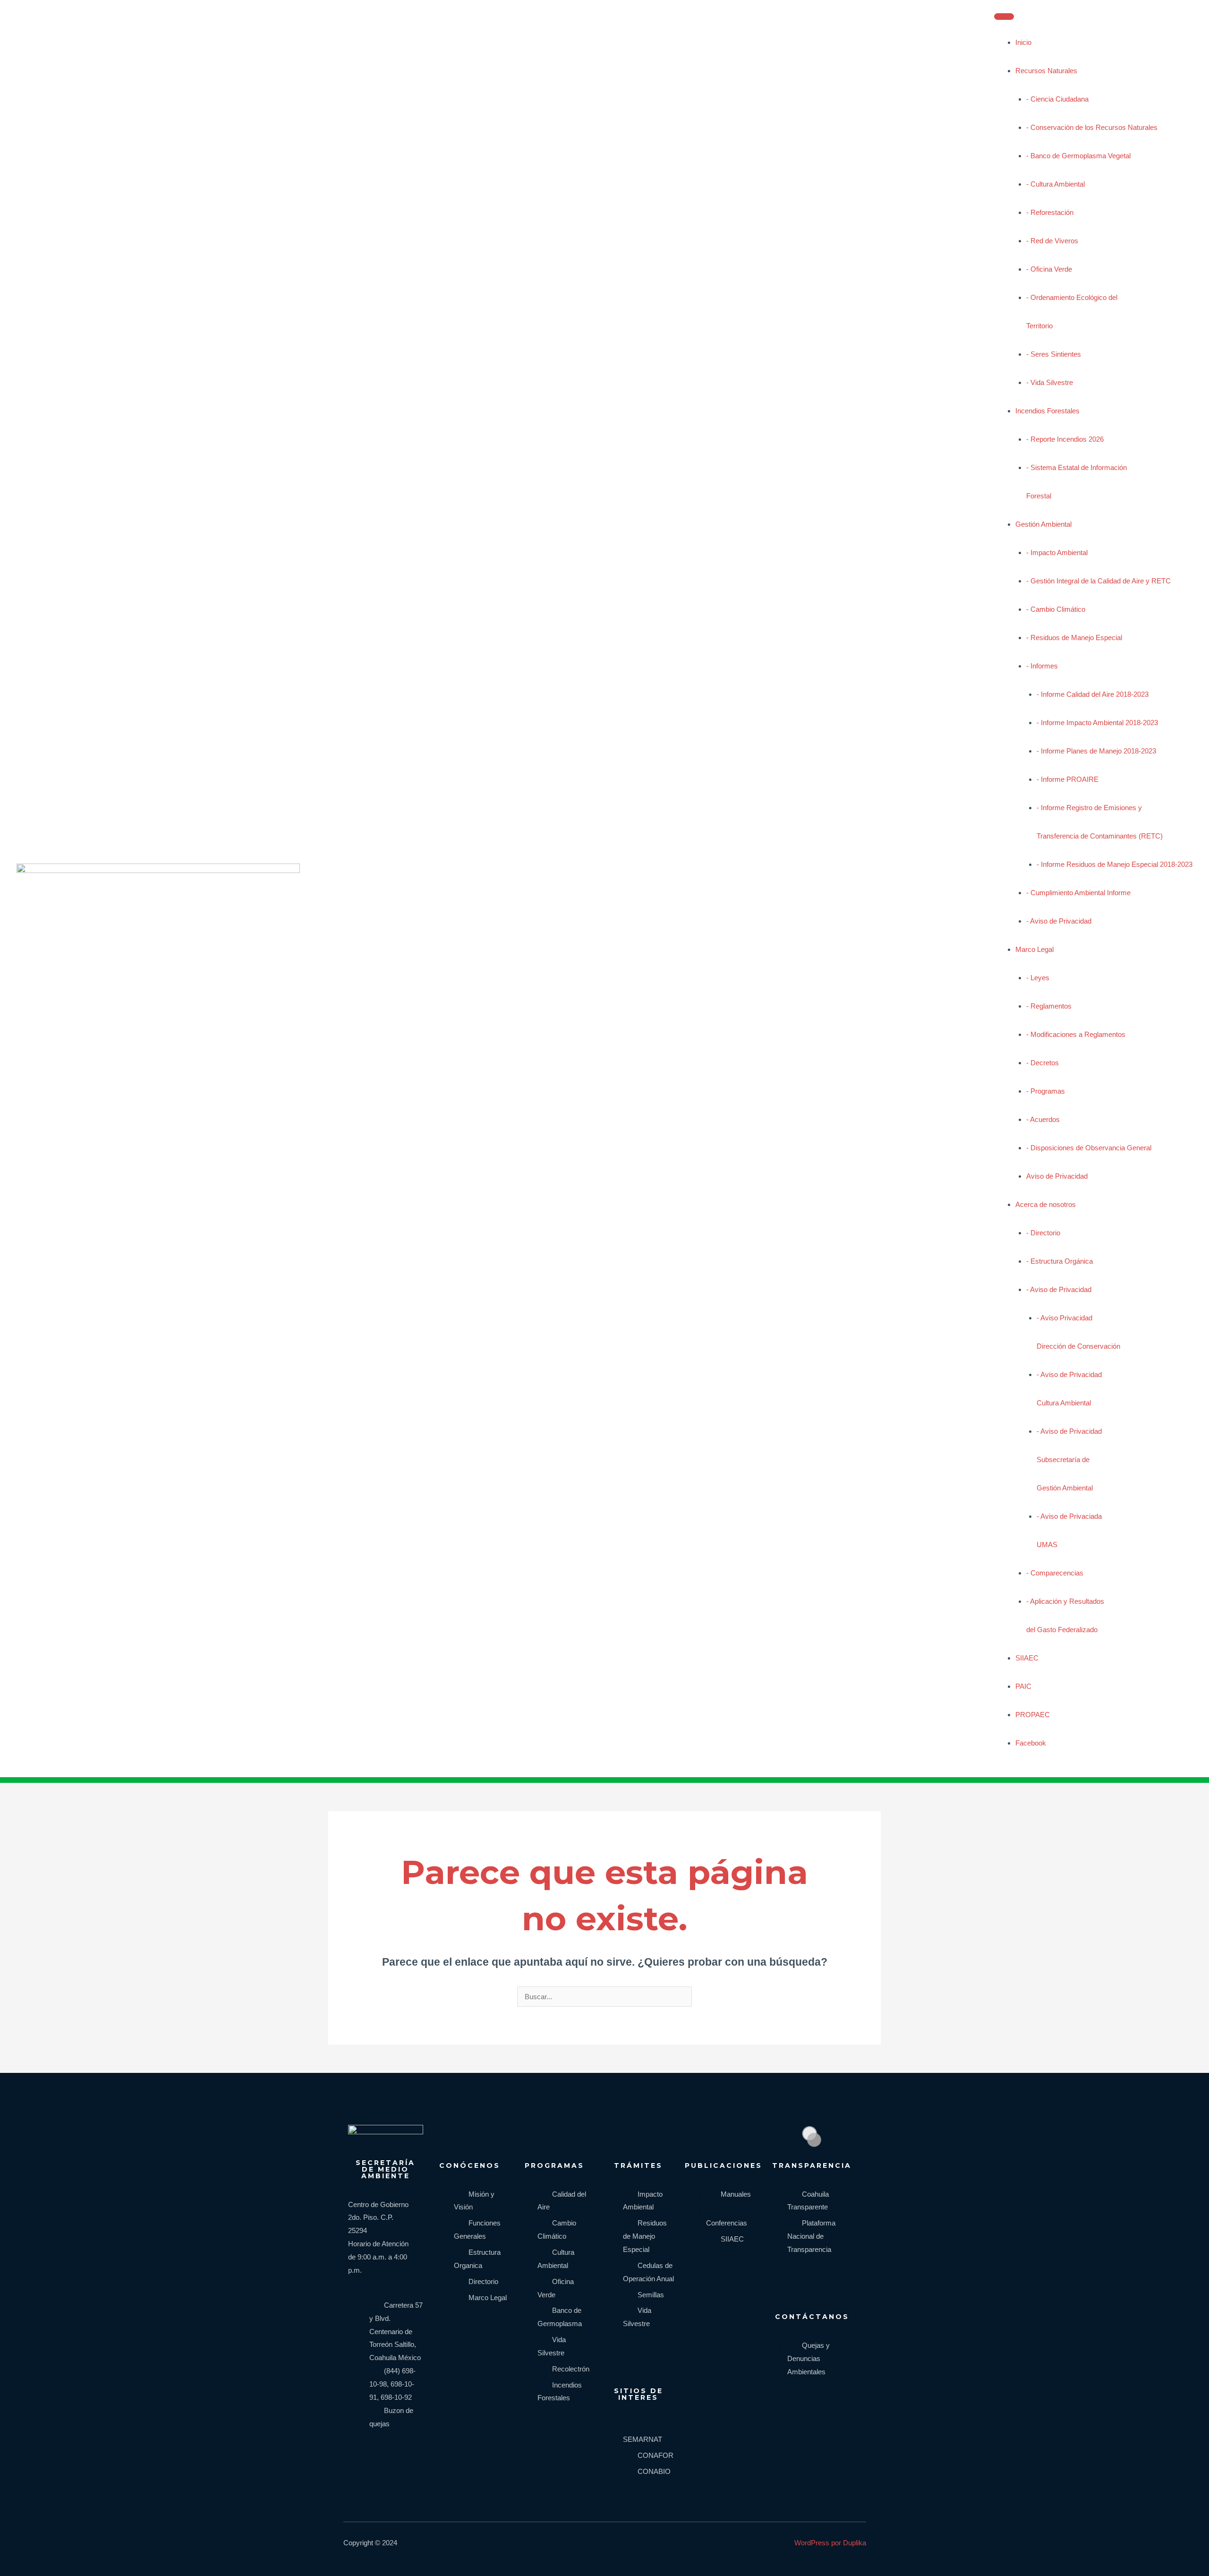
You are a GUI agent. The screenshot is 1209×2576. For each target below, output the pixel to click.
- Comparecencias (1055, 1573)
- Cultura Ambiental (1056, 184)
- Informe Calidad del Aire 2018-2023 (1093, 694)
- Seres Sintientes (1054, 354)
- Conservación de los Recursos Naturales (1092, 127)
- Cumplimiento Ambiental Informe (1078, 893)
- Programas (1046, 1091)
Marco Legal (1034, 949)
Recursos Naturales (1046, 71)
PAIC (1023, 1686)
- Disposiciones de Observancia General (1089, 1148)
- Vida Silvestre (1050, 382)
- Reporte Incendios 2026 (1065, 439)
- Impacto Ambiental (1057, 552)
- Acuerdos (1043, 1119)
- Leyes (1038, 978)
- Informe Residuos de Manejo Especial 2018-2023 (1115, 864)
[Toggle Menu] (1004, 17)
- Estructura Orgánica (1060, 1261)
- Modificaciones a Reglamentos (1076, 1034)
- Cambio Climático (1056, 609)
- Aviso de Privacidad (1059, 921)
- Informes (1042, 666)
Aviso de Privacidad (1057, 1176)
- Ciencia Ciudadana (1057, 99)
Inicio (1023, 42)
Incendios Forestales (1047, 411)
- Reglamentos (1049, 1006)
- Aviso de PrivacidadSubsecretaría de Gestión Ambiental (1069, 1459)
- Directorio (1043, 1233)
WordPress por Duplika (830, 2543)
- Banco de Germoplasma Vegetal (1078, 156)
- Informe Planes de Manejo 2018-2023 (1096, 751)
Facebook (1031, 1743)
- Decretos (1043, 1063)
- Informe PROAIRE (1068, 779)
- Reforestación (1050, 212)
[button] (1026, 1762)
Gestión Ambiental (1043, 524)
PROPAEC (1033, 1715)
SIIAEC (1027, 1658)
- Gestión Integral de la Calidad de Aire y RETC (1098, 581)
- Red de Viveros (1052, 241)
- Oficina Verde (1049, 269)
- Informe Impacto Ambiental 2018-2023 (1097, 723)
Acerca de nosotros (1046, 1204)
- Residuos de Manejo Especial (1074, 638)
